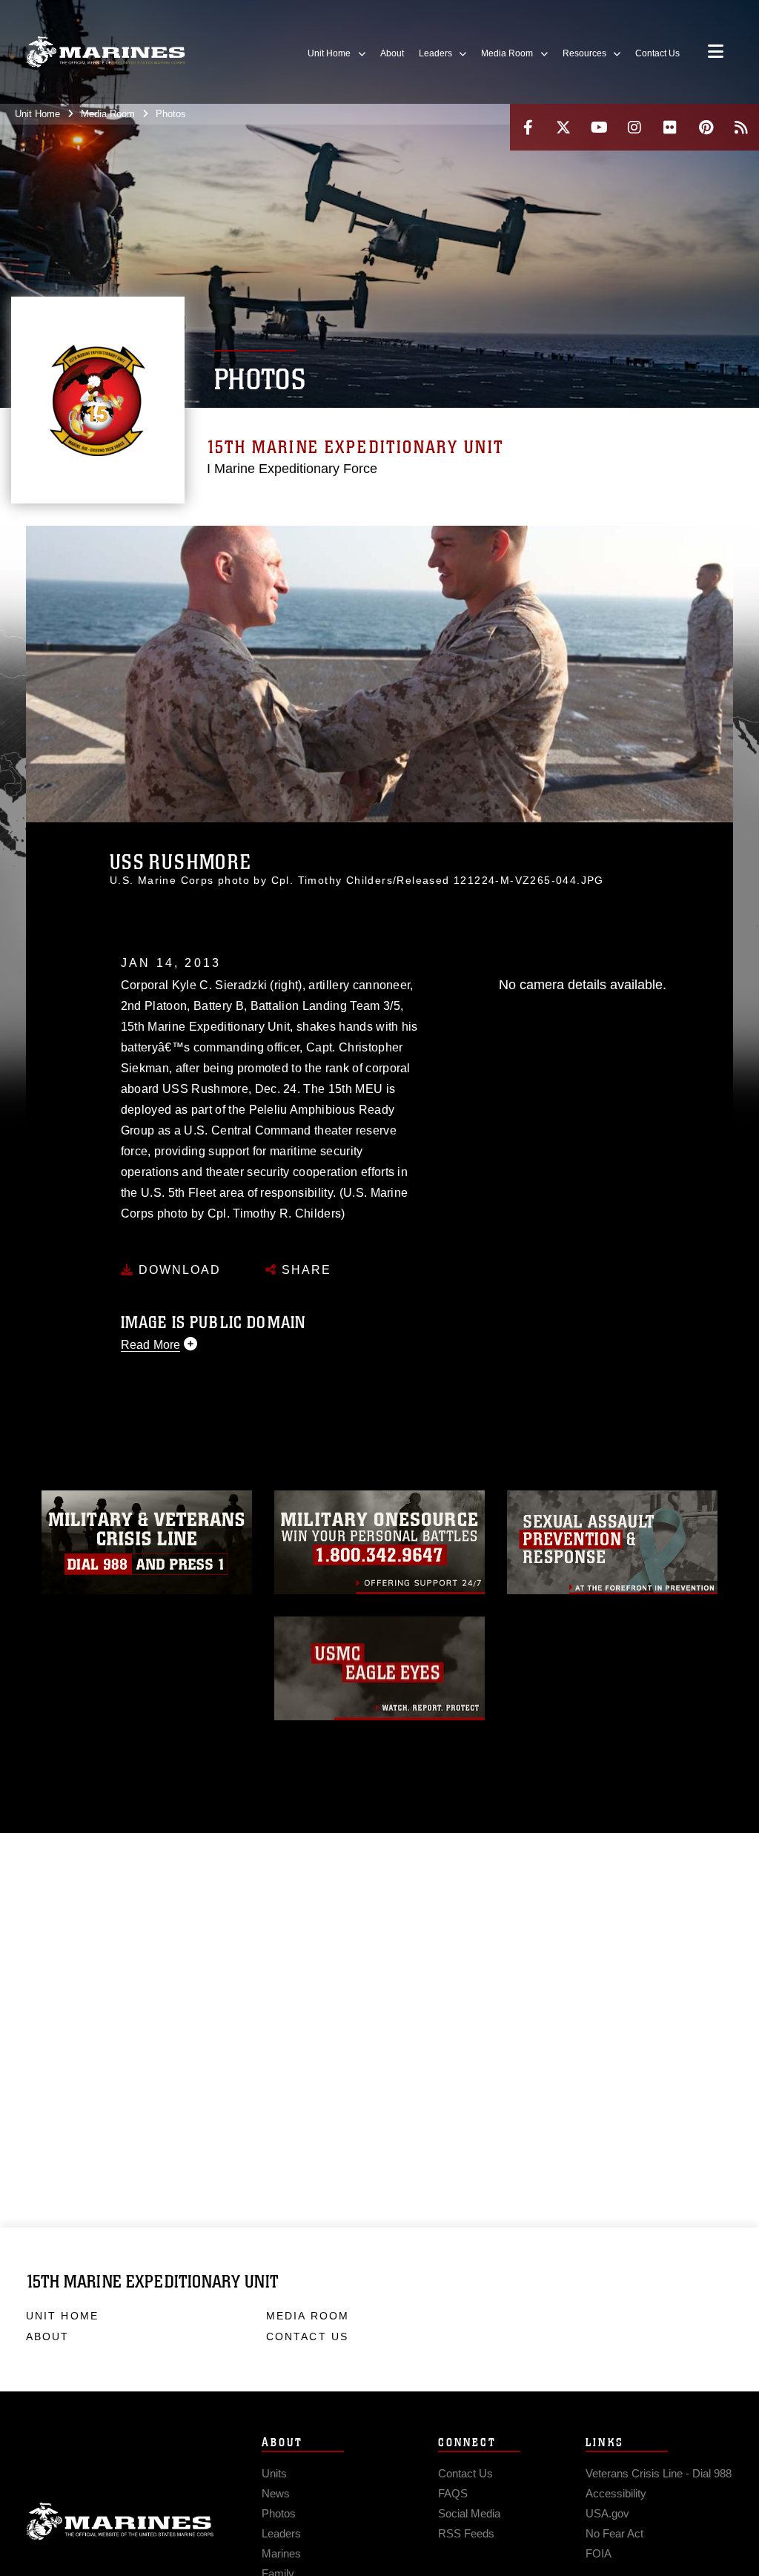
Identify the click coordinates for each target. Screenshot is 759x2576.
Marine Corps (120, 2522)
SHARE (304, 1270)
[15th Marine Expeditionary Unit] (106, 52)
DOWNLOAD (178, 1270)
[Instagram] (634, 127)
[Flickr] (670, 127)
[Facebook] (528, 127)
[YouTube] (599, 127)
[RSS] (741, 127)
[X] (563, 127)
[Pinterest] (706, 127)
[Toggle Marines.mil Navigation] (716, 53)
